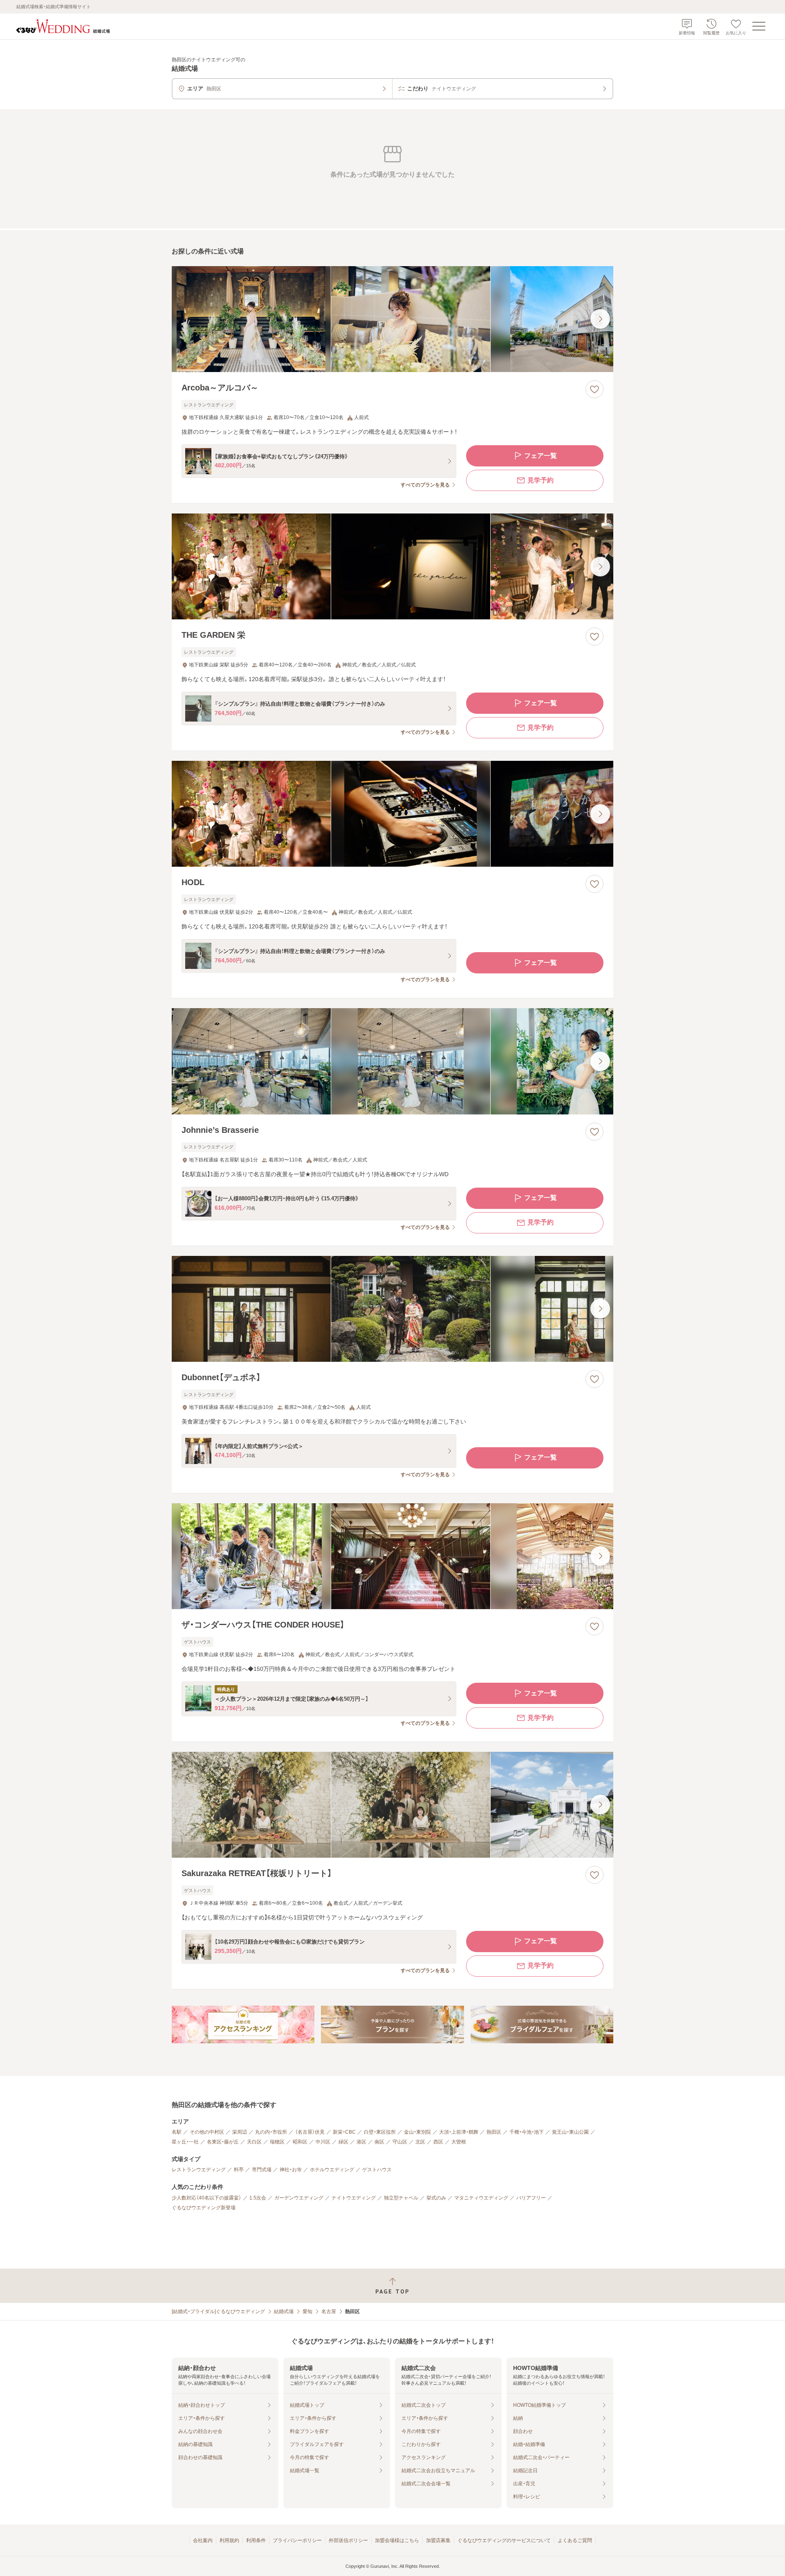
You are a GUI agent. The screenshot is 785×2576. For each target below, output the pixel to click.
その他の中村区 (207, 2132)
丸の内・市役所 (271, 2132)
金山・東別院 (417, 2132)
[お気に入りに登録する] (594, 389)
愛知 (307, 2311)
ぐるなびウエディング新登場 (204, 2208)
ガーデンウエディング (299, 2198)
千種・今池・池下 (527, 2132)
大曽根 (459, 2142)
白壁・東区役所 (380, 2132)
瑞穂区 (277, 2142)
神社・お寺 (291, 2170)
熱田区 (494, 2132)
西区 (438, 2142)
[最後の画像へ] (600, 319)
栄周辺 (240, 2132)
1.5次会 (258, 2198)
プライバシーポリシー (297, 2540)
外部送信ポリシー (348, 2540)
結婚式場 (284, 2311)
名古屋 (329, 2311)
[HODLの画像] (392, 814)
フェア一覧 (541, 456)
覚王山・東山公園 (570, 2132)
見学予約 (541, 480)
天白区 (254, 2142)
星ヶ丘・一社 (185, 2142)
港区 (361, 2142)
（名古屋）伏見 (310, 2132)
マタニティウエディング (481, 2198)
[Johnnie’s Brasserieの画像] (392, 1061)
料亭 (239, 2170)
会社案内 (203, 2540)
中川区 (323, 2142)
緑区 (343, 2142)
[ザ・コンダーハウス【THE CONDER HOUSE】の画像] (392, 1556)
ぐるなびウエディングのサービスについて (504, 2540)
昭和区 (300, 2142)
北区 (420, 2142)
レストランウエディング (199, 2170)
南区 (379, 2142)
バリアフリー (531, 2198)
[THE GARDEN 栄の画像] (392, 566)
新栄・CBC (344, 2132)
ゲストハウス (377, 2170)
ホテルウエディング (332, 2170)
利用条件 (256, 2540)
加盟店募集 (438, 2540)
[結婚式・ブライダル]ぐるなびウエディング (218, 2311)
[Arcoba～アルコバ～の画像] (392, 319)
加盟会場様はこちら (397, 2540)
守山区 (400, 2142)
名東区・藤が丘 (223, 2142)
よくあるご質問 (575, 2540)
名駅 (177, 2132)
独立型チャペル (401, 2198)
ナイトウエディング (354, 2198)
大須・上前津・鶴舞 (459, 2132)
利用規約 (229, 2540)
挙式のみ (436, 2198)
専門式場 (262, 2170)
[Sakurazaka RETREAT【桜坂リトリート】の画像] (392, 1805)
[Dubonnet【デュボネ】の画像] (392, 1309)
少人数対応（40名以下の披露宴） (206, 2198)
